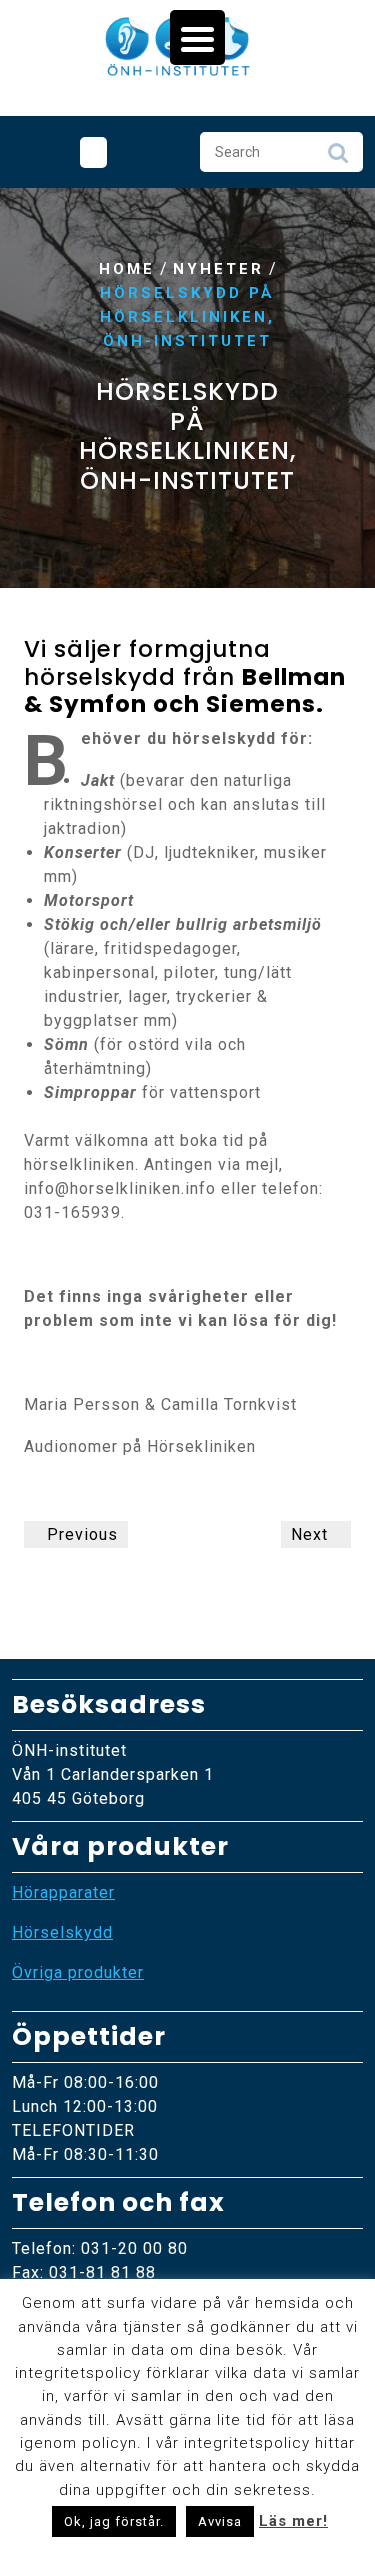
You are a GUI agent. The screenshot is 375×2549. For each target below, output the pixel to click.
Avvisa (220, 2521)
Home (127, 269)
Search (338, 158)
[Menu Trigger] (197, 37)
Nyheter (218, 269)
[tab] (93, 152)
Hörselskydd (62, 1932)
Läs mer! (293, 2521)
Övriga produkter (78, 1972)
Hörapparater (63, 1892)
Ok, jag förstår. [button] (114, 2521)
